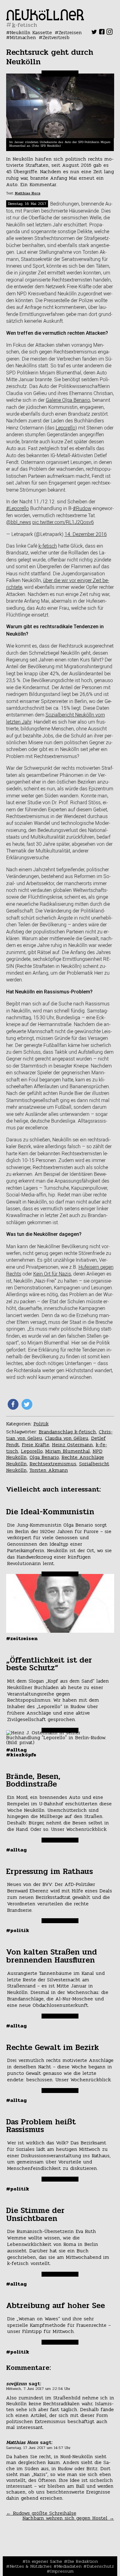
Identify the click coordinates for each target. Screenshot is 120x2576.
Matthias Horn (28, 193)
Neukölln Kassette (31, 32)
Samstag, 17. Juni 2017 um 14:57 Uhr (38, 2448)
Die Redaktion (83, 2561)
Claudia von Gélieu (67, 1438)
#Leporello (18, 508)
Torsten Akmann (49, 1470)
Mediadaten (69, 2566)
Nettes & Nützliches (31, 2566)
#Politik (18, 1930)
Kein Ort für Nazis (52, 1274)
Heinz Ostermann (72, 1445)
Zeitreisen (70, 32)
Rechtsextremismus (53, 1464)
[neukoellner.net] (45, 19)
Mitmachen (23, 37)
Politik (41, 1424)
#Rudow (82, 508)
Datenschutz (100, 2566)
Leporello (66, 428)
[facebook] (102, 33)
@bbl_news (19, 522)
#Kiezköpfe (21, 1755)
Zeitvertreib (56, 37)
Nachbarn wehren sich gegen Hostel (68, 2518)
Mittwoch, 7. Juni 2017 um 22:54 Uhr (38, 2389)
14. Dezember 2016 (86, 534)
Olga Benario (44, 1457)
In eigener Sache (44, 2561)
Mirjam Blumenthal (68, 1451)
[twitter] (94, 33)
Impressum (62, 2571)
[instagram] (110, 33)
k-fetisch (48, 546)
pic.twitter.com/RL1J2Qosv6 (63, 522)
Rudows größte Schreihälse (41, 2513)
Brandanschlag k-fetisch (67, 1432)
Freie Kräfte (36, 1445)
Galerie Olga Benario (68, 400)
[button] (13, 1404)
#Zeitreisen (22, 1638)
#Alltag (16, 1750)
